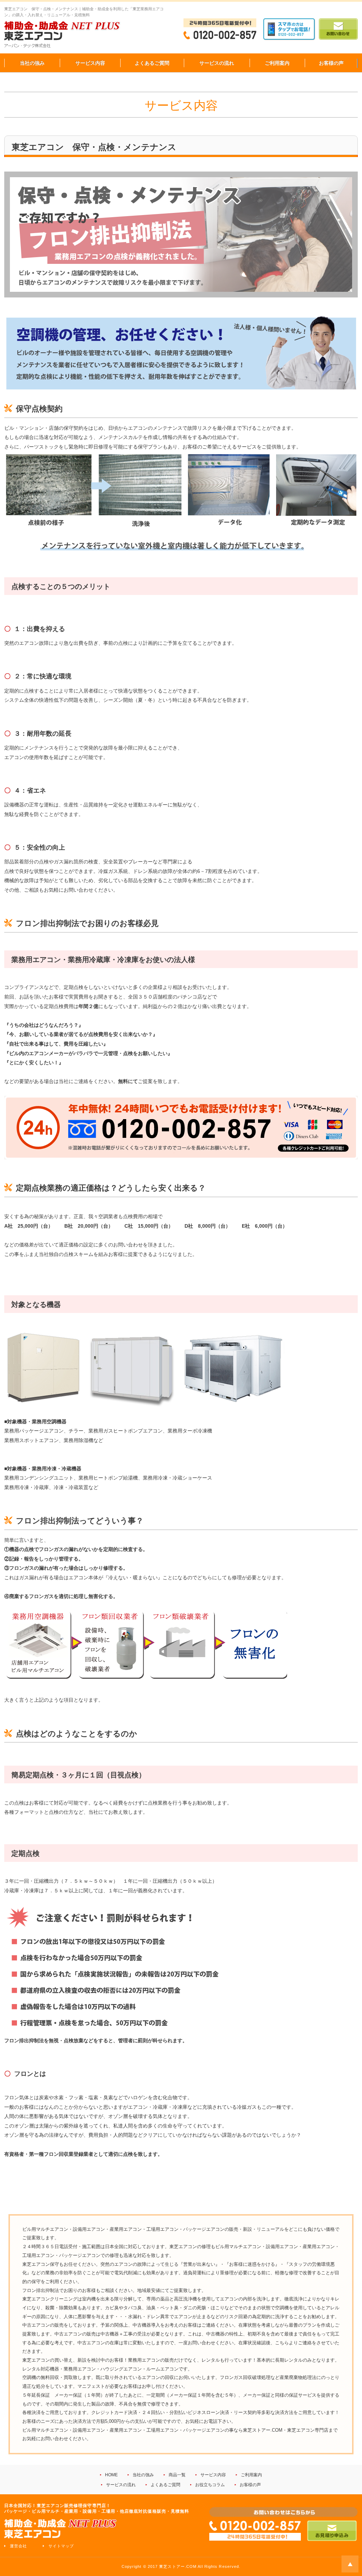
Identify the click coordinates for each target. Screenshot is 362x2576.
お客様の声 (331, 63)
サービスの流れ (217, 63)
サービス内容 (90, 63)
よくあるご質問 (152, 63)
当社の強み (32, 63)
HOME (111, 2475)
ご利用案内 (277, 63)
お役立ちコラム (210, 2485)
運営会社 (18, 2546)
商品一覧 (177, 2475)
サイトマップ (61, 2546)
